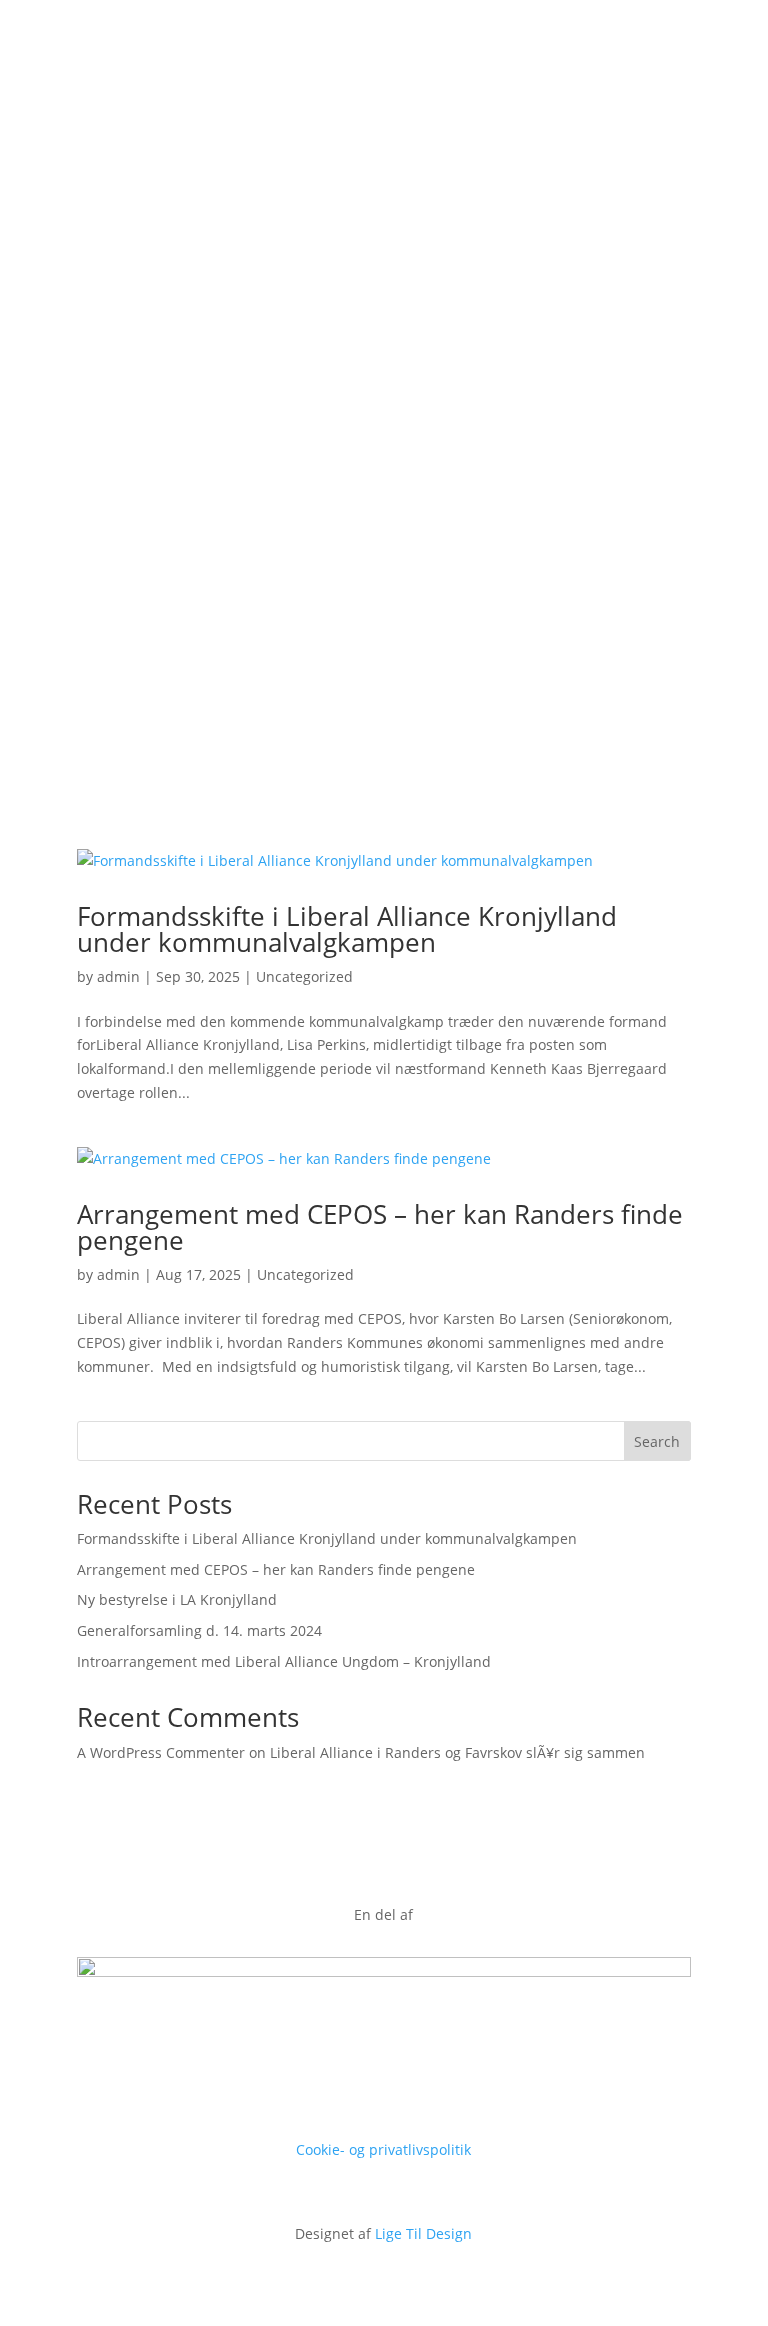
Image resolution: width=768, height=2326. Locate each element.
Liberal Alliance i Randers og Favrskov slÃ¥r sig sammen (457, 1752)
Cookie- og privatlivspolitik (383, 2149)
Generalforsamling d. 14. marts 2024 (199, 1630)
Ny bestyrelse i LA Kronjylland (177, 1599)
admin (118, 976)
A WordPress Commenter (161, 1752)
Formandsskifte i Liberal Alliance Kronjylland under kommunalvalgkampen (347, 929)
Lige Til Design (423, 2233)
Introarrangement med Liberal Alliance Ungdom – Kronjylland (284, 1661)
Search (657, 1441)
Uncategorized (304, 976)
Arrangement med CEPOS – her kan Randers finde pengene (380, 1227)
